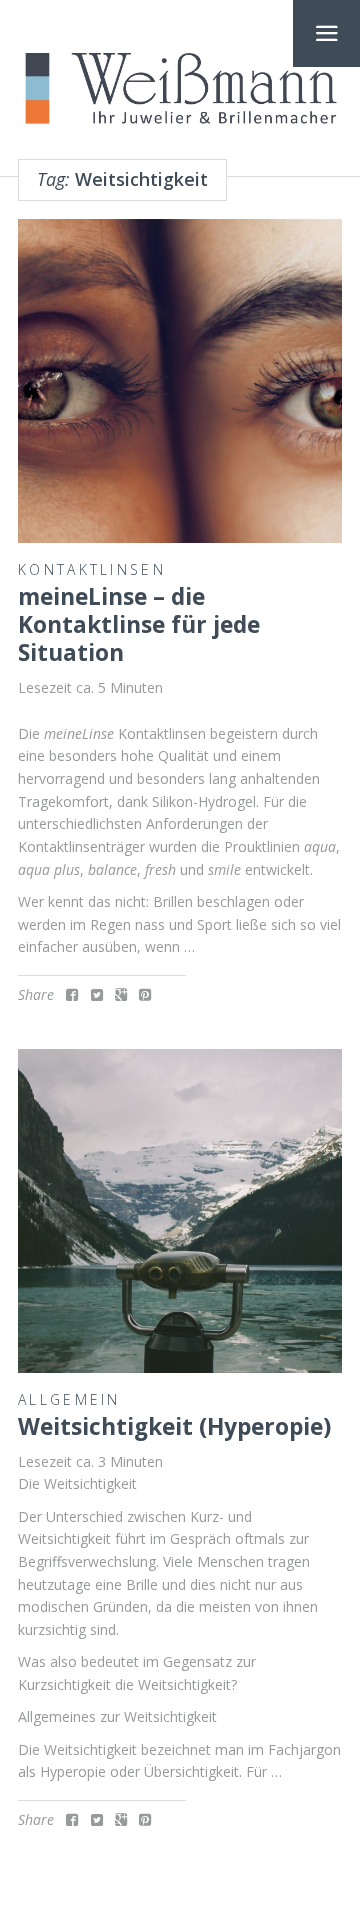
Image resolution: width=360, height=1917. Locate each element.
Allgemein (69, 1399)
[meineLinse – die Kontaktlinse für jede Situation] (180, 381)
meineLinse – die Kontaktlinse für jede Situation (139, 625)
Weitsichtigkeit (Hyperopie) (174, 1426)
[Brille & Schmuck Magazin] (180, 89)
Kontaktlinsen (92, 569)
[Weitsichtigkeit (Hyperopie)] (180, 1211)
